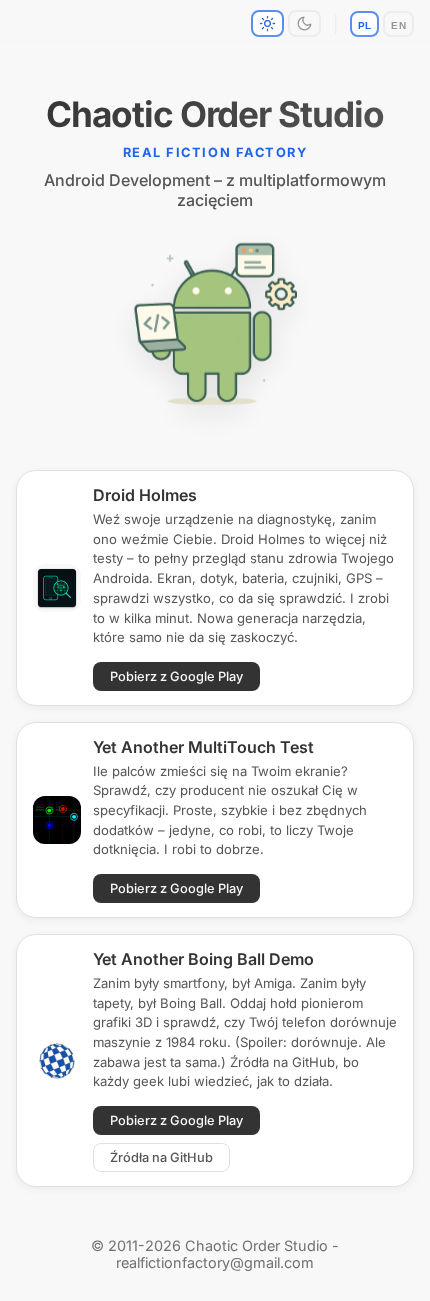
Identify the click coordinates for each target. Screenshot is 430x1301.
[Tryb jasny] (267, 23)
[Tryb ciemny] (304, 23)
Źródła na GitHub (161, 1157)
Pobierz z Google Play (176, 676)
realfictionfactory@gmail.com (215, 1262)
